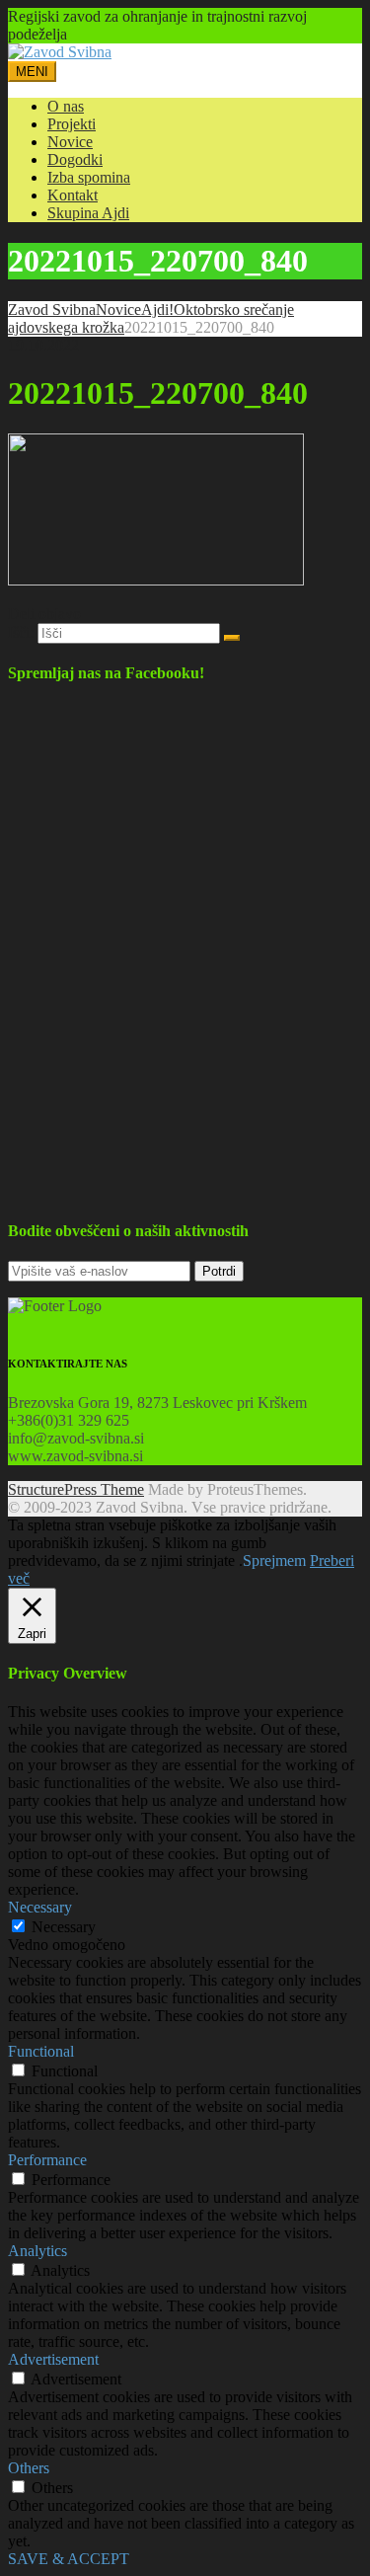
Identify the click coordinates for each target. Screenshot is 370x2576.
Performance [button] (47, 2160)
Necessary (64, 1927)
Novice (70, 142)
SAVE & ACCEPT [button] (69, 2559)
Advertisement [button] (53, 2359)
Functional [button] (41, 2051)
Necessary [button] (40, 1907)
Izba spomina (89, 177)
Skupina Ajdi (88, 213)
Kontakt (73, 195)
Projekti (72, 124)
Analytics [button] (37, 2251)
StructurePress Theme (76, 1489)
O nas (66, 106)
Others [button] (29, 2468)
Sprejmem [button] (274, 1561)
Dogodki (75, 159)
